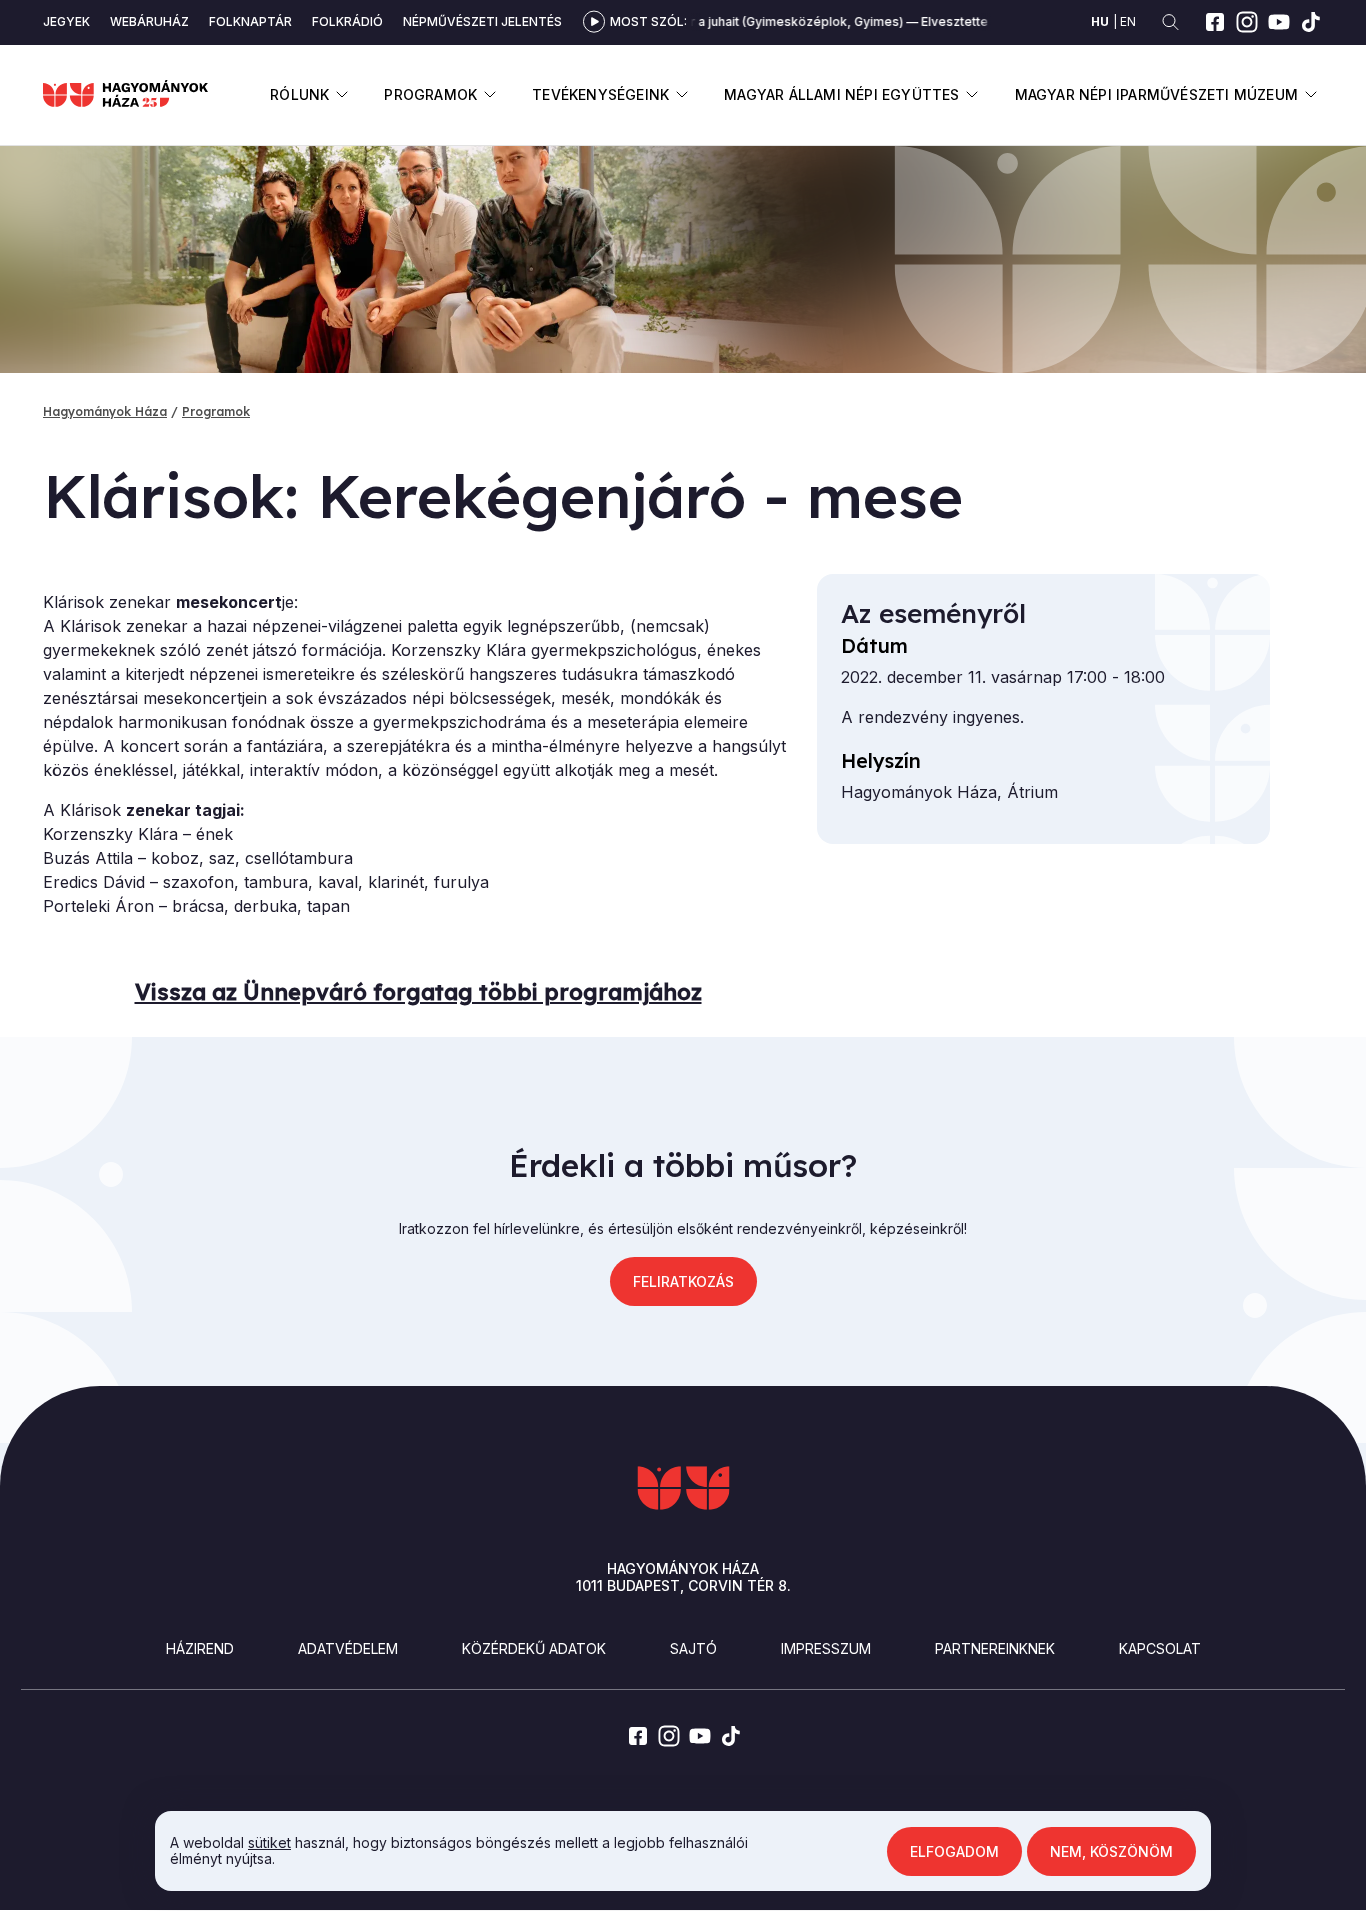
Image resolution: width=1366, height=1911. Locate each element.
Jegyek (66, 21)
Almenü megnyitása (341, 94)
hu (1100, 21)
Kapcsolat (1160, 1648)
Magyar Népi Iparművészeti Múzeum (1156, 94)
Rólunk (299, 94)
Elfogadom (954, 1850)
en (1128, 21)
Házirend (200, 1648)
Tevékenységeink (600, 94)
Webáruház (149, 21)
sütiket (269, 1842)
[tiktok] (1311, 22)
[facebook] (1215, 22)
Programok (430, 94)
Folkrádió (347, 21)
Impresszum (826, 1648)
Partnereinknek (995, 1648)
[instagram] (1247, 22)
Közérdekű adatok (534, 1648)
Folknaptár (250, 21)
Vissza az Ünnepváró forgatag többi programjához (418, 992)
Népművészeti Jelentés (482, 21)
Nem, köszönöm (1111, 1850)
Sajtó (693, 1648)
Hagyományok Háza (105, 411)
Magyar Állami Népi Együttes (841, 94)
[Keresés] (1170, 22)
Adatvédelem (348, 1648)
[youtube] (1279, 22)
